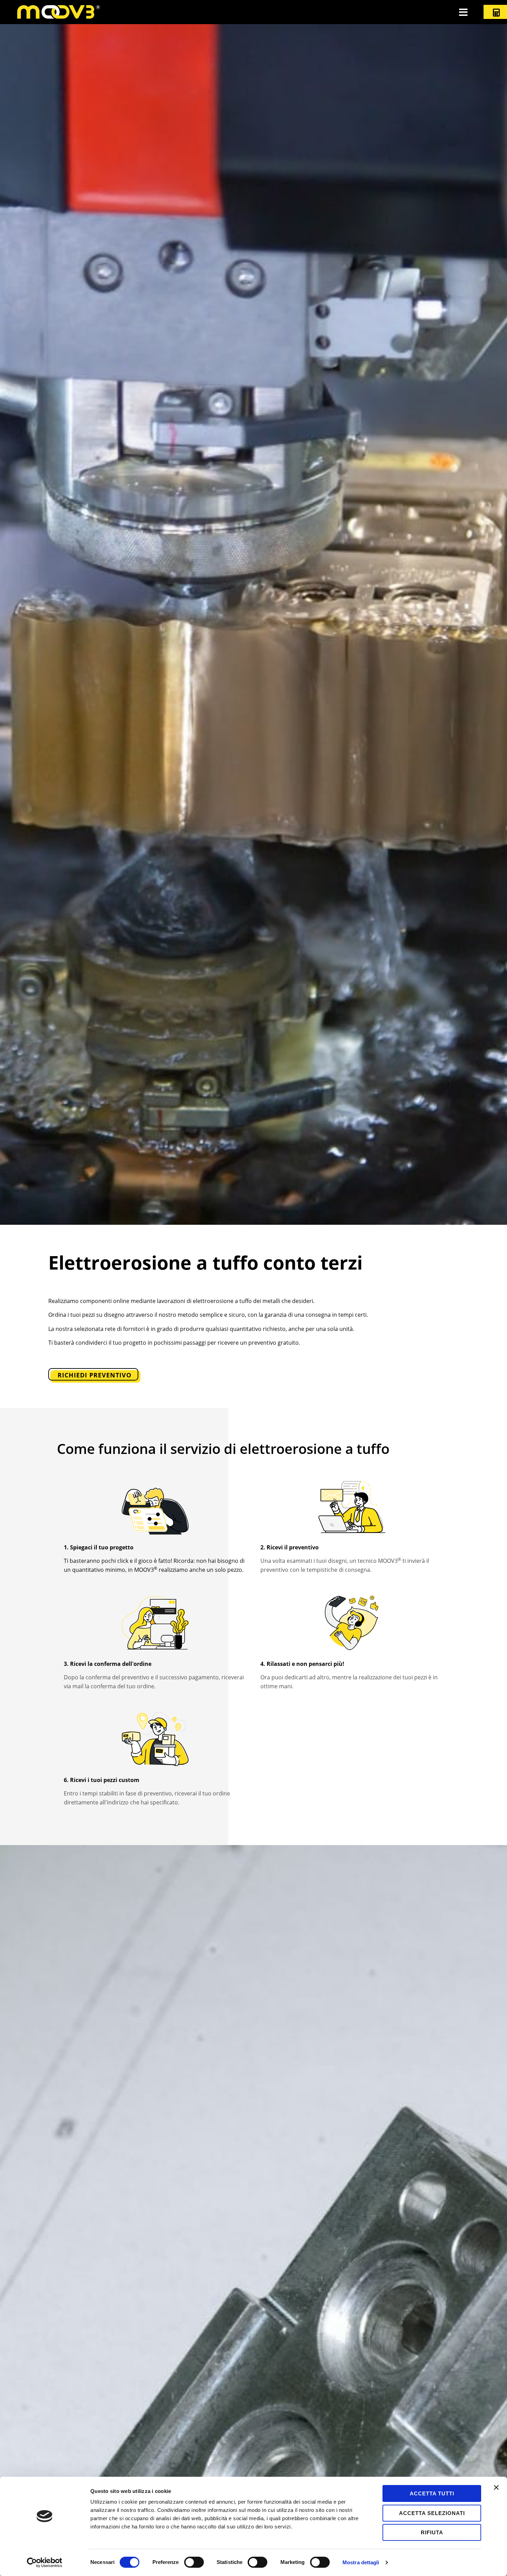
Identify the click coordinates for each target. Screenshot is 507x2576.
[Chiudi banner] (496, 2487)
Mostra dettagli (361, 2562)
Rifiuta (432, 2532)
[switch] (194, 2562)
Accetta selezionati (432, 2513)
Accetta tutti (432, 2493)
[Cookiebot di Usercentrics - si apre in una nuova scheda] (45, 2563)
